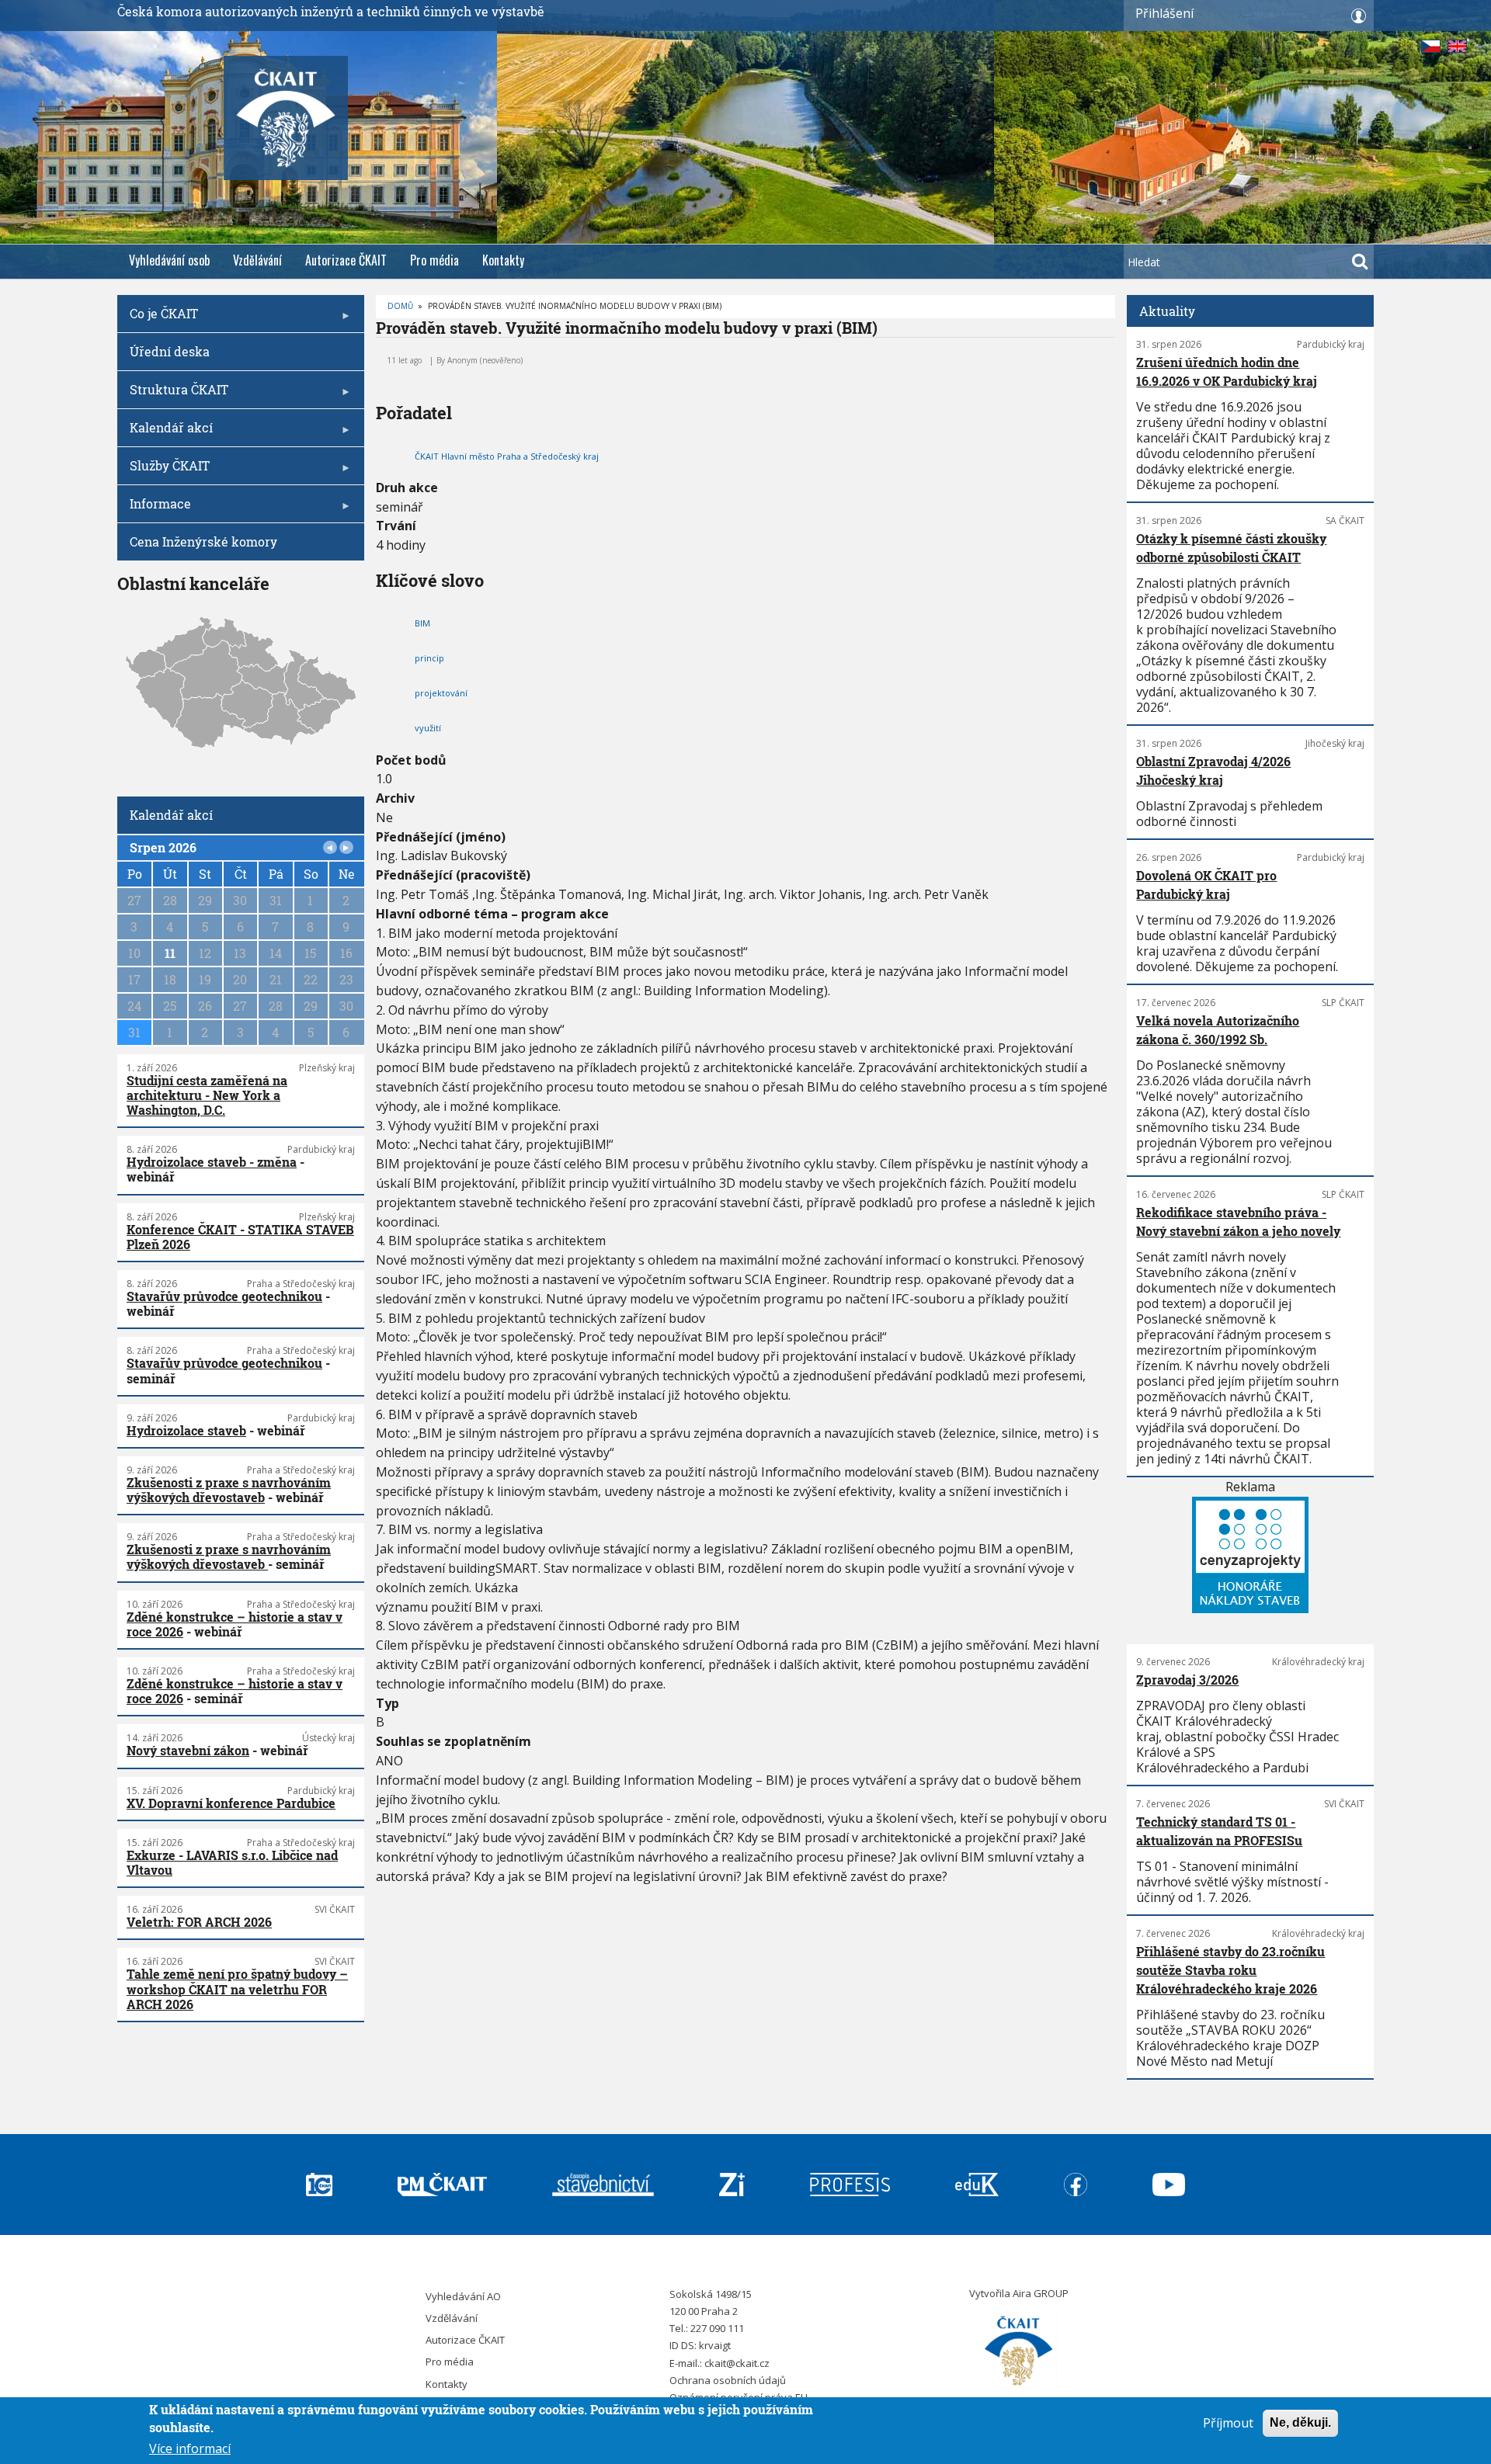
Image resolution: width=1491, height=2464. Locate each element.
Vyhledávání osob (169, 260)
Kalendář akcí (165, 433)
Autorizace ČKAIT (346, 260)
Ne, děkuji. (1300, 2422)
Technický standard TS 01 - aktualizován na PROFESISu (1219, 1831)
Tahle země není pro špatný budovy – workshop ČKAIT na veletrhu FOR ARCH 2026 (237, 1989)
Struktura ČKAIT (173, 395)
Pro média (434, 260)
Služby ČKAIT (163, 471)
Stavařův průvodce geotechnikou (224, 1296)
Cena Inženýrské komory (203, 541)
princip (429, 658)
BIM (422, 623)
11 (170, 953)
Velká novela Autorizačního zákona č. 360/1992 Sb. (1218, 1030)
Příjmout (1228, 2423)
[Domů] (1019, 2351)
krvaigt (715, 2345)
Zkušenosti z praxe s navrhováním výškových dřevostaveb (229, 1490)
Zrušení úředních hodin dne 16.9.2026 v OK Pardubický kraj (1227, 371)
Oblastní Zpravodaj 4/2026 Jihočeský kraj (1213, 770)
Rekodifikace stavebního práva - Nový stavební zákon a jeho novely (1238, 1222)
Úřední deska (170, 351)
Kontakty (503, 260)
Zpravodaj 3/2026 (1187, 1680)
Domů (400, 306)
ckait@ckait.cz (737, 2363)
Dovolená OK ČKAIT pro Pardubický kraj (1206, 885)
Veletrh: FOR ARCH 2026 (199, 1922)
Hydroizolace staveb (186, 1430)
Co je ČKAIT (158, 319)
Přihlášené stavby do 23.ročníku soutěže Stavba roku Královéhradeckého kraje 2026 (1230, 1970)
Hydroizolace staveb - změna (212, 1162)
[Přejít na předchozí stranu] (330, 848)
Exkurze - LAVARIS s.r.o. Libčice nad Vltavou (232, 1862)
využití (428, 728)
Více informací (190, 2448)
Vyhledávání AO (463, 2296)
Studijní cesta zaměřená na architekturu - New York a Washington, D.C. (207, 1095)
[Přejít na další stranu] (346, 848)
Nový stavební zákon (188, 1750)
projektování (441, 693)
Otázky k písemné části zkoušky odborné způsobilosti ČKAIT (1231, 548)
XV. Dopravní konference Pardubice (231, 1803)
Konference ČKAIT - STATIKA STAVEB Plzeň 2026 (240, 1237)
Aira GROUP (1041, 2293)
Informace (154, 509)
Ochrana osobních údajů (728, 2380)
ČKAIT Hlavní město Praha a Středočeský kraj (507, 456)
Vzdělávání (257, 260)
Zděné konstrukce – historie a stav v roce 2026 (235, 1624)
